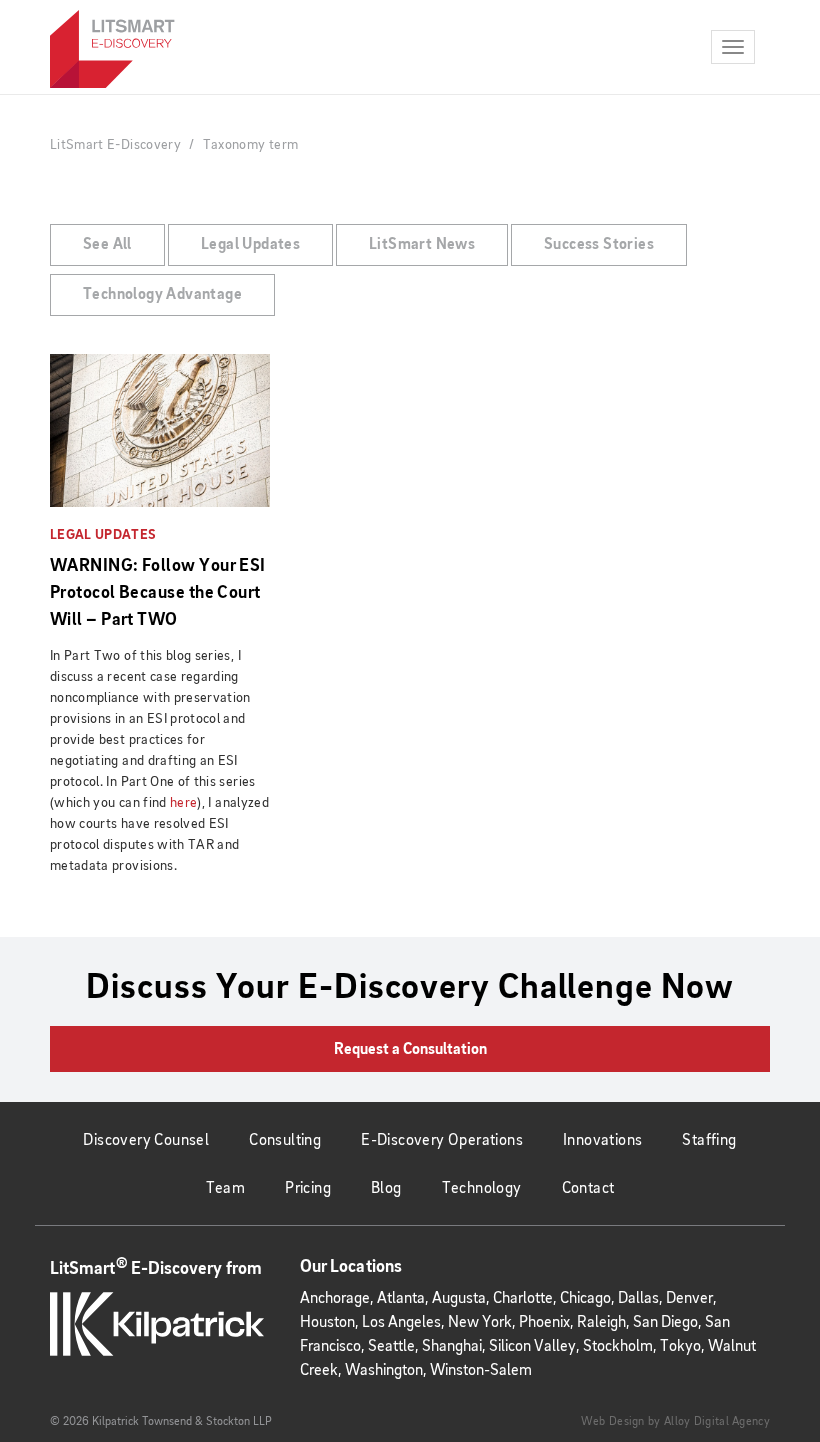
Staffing (709, 1141)
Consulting (285, 1141)
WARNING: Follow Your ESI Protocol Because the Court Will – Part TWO (158, 593)
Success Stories (599, 245)
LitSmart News (422, 245)
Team (226, 1189)
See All (107, 245)
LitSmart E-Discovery (115, 145)
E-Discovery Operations (442, 1141)
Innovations (602, 1141)
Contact (588, 1189)
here (183, 803)
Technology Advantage (162, 295)
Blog (386, 1189)
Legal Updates (250, 245)
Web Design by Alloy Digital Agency (675, 1422)
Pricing (308, 1189)
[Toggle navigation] (733, 47)
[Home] (112, 49)
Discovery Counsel (146, 1141)
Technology (482, 1189)
